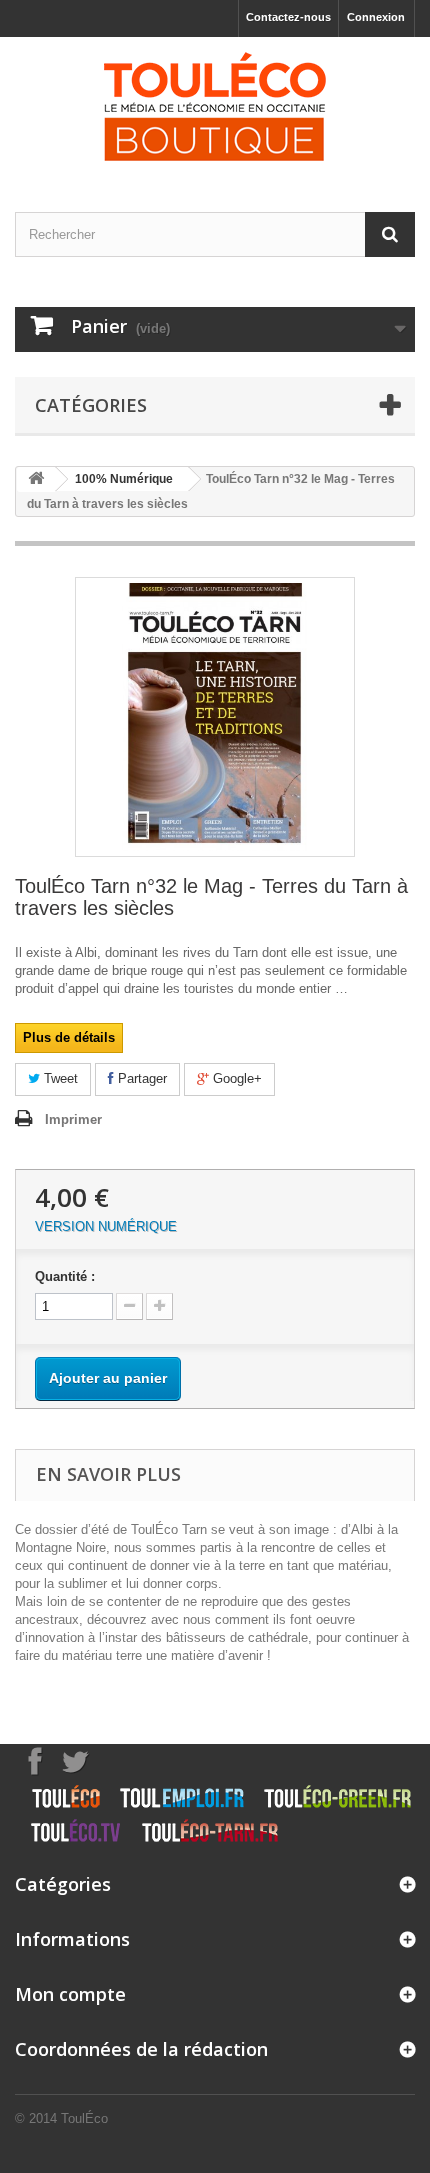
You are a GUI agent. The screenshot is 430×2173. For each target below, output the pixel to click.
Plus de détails (69, 1037)
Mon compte (70, 1994)
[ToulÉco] (215, 107)
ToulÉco (84, 2118)
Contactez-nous (288, 17)
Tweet (59, 1078)
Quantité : (65, 1276)
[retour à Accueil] (36, 479)
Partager (140, 1078)
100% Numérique (124, 479)
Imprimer (73, 1119)
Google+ (235, 1078)
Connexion (376, 17)
